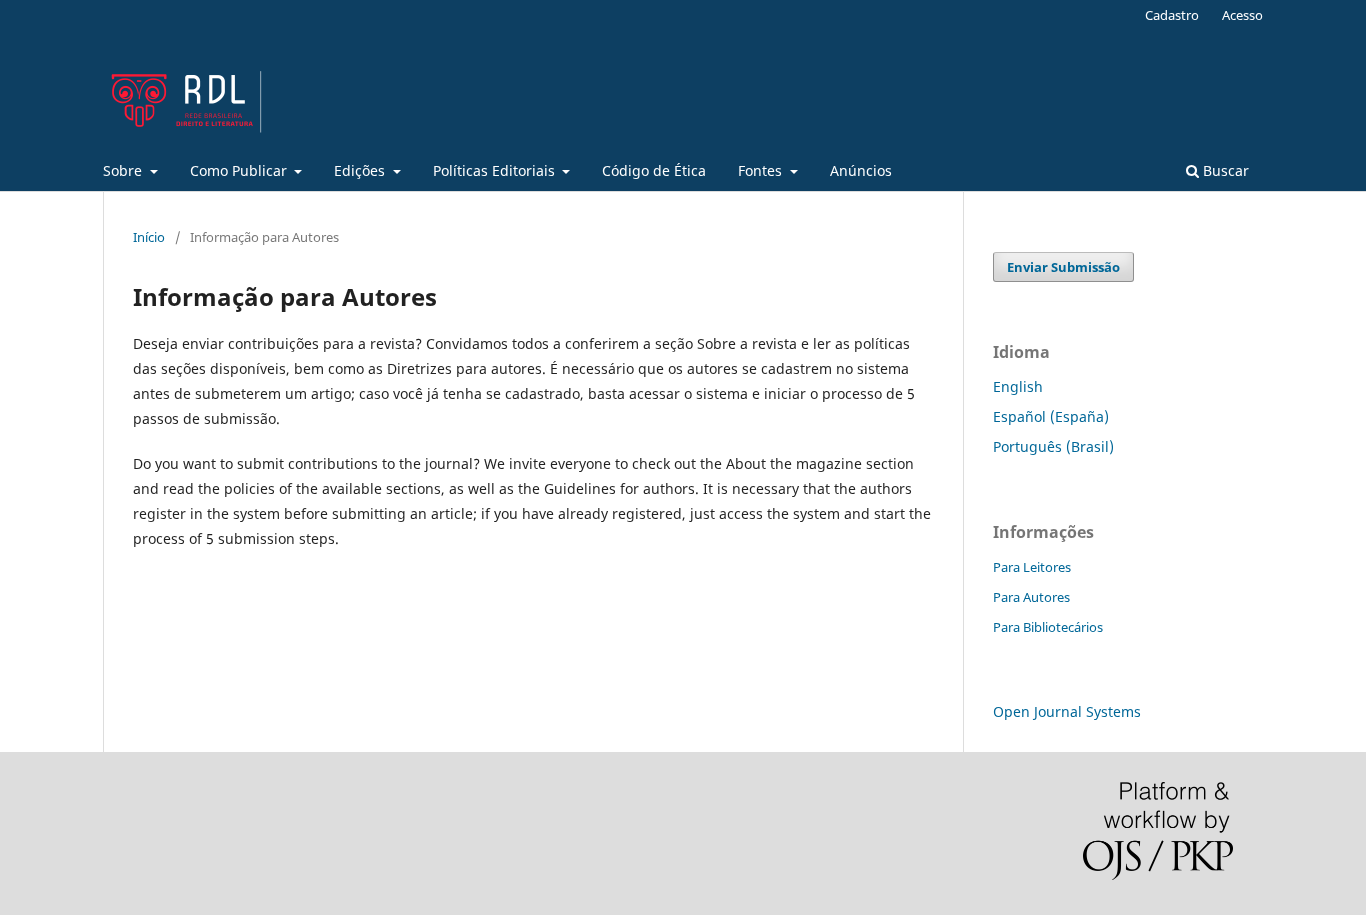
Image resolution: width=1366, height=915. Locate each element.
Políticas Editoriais (496, 170)
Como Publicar (240, 170)
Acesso (1242, 15)
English (1018, 386)
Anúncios (861, 170)
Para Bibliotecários (1048, 627)
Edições (361, 170)
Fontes (762, 170)
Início (149, 237)
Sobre (124, 170)
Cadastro (1172, 15)
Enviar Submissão (1063, 267)
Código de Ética (654, 170)
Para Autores (1031, 597)
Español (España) (1051, 416)
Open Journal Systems (1067, 711)
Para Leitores (1032, 567)
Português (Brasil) (1053, 446)
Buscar (1224, 170)
